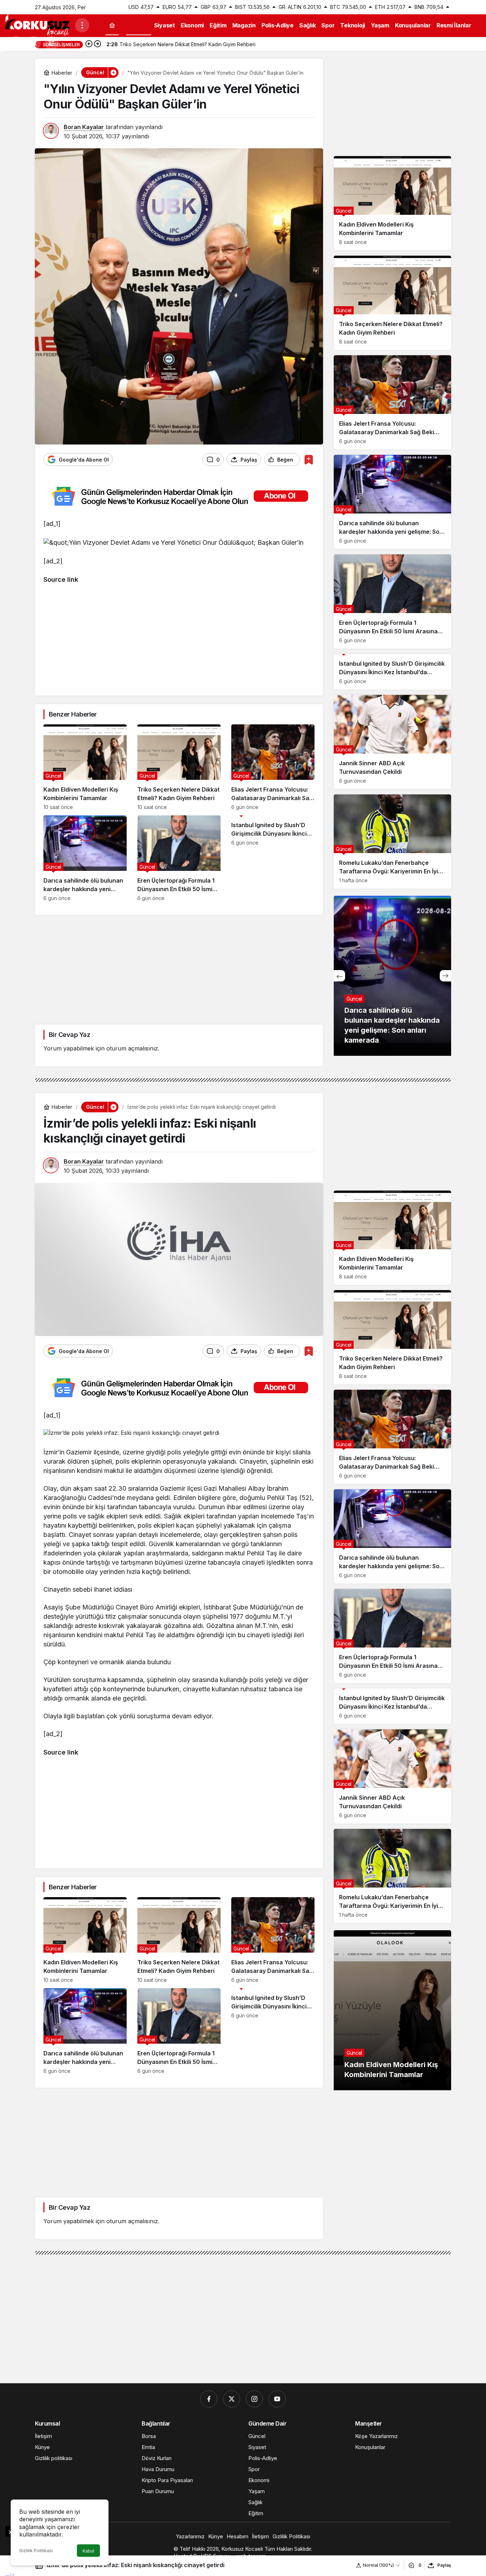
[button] (52, 43)
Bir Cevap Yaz (69, 1035)
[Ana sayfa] (112, 25)
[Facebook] (209, 2399)
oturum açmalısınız (132, 1048)
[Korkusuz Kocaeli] (37, 25)
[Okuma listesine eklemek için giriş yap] (309, 460)
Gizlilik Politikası (36, 2551)
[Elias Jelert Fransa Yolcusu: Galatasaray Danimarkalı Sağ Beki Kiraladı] (273, 767)
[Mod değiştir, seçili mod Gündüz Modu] (16, 43)
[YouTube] (277, 2399)
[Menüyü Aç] (82, 25)
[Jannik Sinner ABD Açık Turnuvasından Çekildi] (392, 742)
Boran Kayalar (84, 127)
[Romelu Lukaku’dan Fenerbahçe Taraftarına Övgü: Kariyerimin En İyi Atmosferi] (392, 842)
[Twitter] (232, 2399)
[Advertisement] (179, 637)
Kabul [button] (88, 2551)
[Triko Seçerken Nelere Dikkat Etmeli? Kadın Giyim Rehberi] (179, 767)
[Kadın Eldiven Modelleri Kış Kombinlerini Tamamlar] (85, 767)
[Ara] (34, 43)
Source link (61, 579)
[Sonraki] (97, 44)
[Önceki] (89, 44)
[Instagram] (254, 2399)
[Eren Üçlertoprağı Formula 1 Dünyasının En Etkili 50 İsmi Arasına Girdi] (179, 858)
